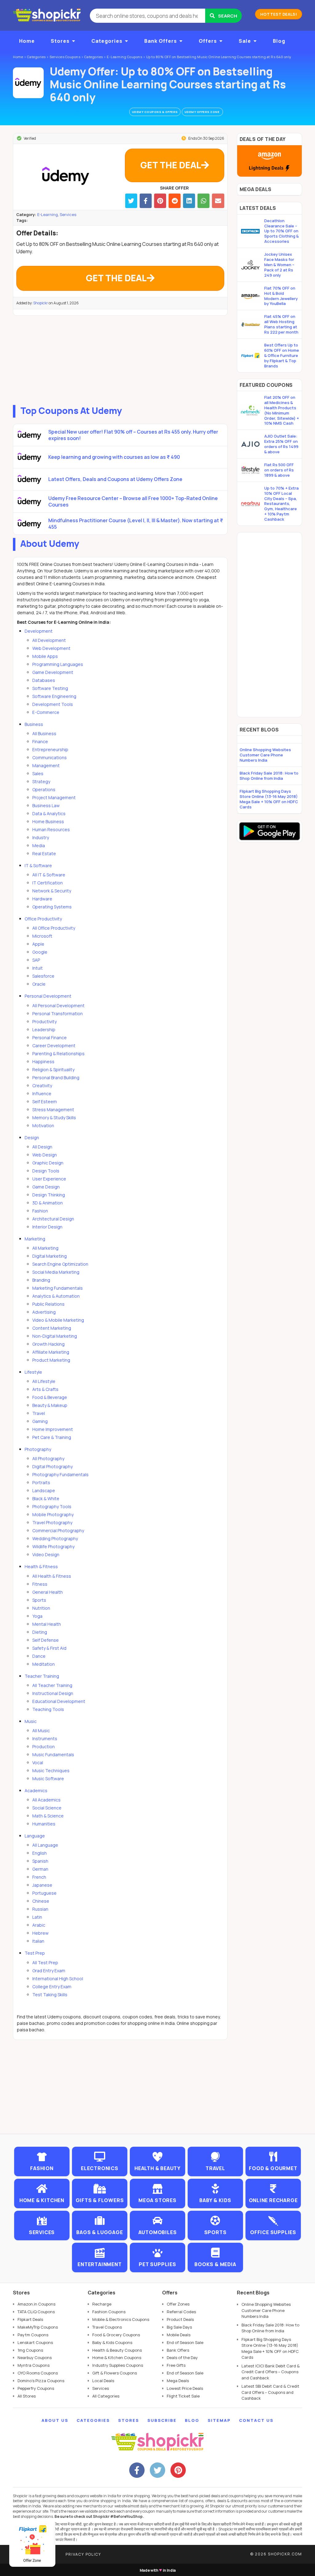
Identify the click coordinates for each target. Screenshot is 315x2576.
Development (39, 631)
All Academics (46, 1800)
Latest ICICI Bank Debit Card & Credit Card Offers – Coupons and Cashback (271, 2372)
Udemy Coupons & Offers (155, 112)
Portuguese (44, 1893)
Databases (44, 680)
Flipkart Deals (30, 2319)
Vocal (38, 1763)
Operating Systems (52, 907)
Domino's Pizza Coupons (41, 2381)
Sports (39, 1600)
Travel (39, 1413)
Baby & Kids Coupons (112, 2342)
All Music (41, 1731)
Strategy (41, 781)
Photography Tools (52, 1506)
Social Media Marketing (56, 1272)
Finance (40, 741)
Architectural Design (53, 1219)
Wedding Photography (55, 1538)
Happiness (43, 1062)
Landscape (44, 1490)
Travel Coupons (107, 2327)
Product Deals (180, 2319)
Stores (60, 41)
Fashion (40, 1211)
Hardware (42, 899)
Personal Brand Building (56, 1078)
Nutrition (41, 1608)
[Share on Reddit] (175, 201)
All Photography (48, 1458)
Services (68, 214)
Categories (107, 41)
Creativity (42, 1086)
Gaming (40, 1421)
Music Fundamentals (53, 1755)
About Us (55, 2420)
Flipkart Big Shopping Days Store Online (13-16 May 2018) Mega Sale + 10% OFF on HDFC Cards (269, 799)
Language (35, 1836)
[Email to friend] (218, 201)
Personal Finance (50, 1038)
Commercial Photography (58, 1530)
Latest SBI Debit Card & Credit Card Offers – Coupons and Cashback (270, 2392)
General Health (48, 1592)
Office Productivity (43, 919)
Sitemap (219, 2420)
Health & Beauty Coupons (117, 2350)
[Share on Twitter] (131, 201)
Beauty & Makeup (50, 1405)
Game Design (46, 1187)
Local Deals (103, 2381)
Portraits (41, 1482)
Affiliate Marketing (51, 1352)
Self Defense (46, 1640)
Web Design (45, 1155)
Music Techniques (51, 1771)
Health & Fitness (41, 1566)
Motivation (43, 1126)
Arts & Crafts (45, 1389)
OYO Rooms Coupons (38, 2373)
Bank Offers (161, 41)
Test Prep (35, 1953)
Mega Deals (178, 2381)
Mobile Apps (45, 656)
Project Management (54, 797)
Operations (44, 789)
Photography (38, 1449)
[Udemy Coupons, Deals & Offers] (28, 83)
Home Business (48, 821)
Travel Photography (52, 1522)
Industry (41, 837)
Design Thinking (49, 1195)
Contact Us (256, 2420)
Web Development (51, 648)
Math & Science (48, 1816)
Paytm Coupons (33, 2335)
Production (44, 1747)
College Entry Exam (52, 1987)
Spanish (40, 1861)
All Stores (27, 2396)
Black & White (46, 1498)
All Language (45, 1845)
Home (27, 41)
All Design (42, 1147)
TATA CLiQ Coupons (36, 2312)
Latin (37, 1917)
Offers (208, 41)
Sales (38, 773)
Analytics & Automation (56, 1296)
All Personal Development (58, 1006)
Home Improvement (53, 1429)
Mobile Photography (53, 1514)
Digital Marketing (50, 1256)
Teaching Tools (48, 1709)
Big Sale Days (179, 2327)
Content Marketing (52, 1328)
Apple (38, 944)
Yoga (37, 1616)
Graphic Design (48, 1163)
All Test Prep (45, 1963)
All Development (49, 640)
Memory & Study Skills (54, 1118)
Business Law (46, 805)
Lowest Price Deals (185, 2388)
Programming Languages (58, 664)
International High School (58, 1979)
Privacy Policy (83, 2554)
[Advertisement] (120, 359)
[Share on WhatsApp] (203, 201)
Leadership (44, 1030)
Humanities (44, 1824)
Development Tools (53, 704)
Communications (50, 757)
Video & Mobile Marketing (58, 1320)
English (40, 1853)
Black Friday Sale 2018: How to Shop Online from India (269, 776)
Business (34, 724)
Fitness (40, 1584)
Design (32, 1138)
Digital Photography (52, 1466)
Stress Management (53, 1110)
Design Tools (46, 1171)
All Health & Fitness (52, 1576)
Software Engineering (54, 696)
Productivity (44, 1022)
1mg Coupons (30, 2350)
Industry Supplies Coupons (118, 2365)
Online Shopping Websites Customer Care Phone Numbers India (265, 755)
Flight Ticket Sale (183, 2396)
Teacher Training (42, 1676)
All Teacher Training (52, 1685)
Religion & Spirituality (53, 1070)
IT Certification (48, 883)
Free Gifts (176, 2365)
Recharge (102, 2304)
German (40, 1869)
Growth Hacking (48, 1344)
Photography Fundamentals (60, 1474)
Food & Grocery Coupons (116, 2335)
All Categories (106, 2396)
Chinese (41, 1901)
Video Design (46, 1554)
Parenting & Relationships (58, 1054)
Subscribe (162, 2420)
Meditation (44, 1664)
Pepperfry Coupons (36, 2388)
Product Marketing (51, 1360)
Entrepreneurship (50, 749)
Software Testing (50, 688)
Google (40, 952)
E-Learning (48, 214)
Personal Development (48, 996)
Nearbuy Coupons (35, 2358)
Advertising (44, 1312)
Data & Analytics (49, 813)
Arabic (39, 1925)
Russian (40, 1909)
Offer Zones (178, 2304)
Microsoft (42, 936)
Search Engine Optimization (60, 1264)
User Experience (49, 1179)
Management (46, 765)
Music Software (48, 1779)
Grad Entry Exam (49, 1971)
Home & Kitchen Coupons (117, 2358)
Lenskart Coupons (35, 2342)
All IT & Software (49, 875)
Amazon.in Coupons (36, 2304)
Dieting (40, 1632)
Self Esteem (45, 1102)
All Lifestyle (44, 1381)
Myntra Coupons (34, 2365)
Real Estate (44, 853)
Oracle (39, 984)
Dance (39, 1656)
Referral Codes (181, 2312)
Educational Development (59, 1701)
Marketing (35, 1239)
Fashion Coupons (109, 2312)
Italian (38, 1941)
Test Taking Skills (50, 1995)
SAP (36, 960)
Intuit (38, 968)
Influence (42, 1094)
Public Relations (48, 1304)
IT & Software (38, 865)
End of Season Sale (185, 2342)
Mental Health (47, 1624)
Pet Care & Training (52, 1437)
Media (39, 845)
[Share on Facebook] (146, 201)
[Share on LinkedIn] (189, 201)
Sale (245, 41)
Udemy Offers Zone (202, 112)
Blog (279, 41)
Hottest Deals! (279, 14)
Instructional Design (53, 1693)
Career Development (54, 1046)
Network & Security (52, 891)
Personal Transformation (58, 1014)
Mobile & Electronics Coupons (121, 2319)
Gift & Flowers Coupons (115, 2373)
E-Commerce (46, 712)
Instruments (45, 1739)
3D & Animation (48, 1203)
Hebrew (40, 1933)
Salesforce (43, 976)
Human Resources (51, 829)
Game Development (53, 672)
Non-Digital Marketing (55, 1336)
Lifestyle (33, 1372)
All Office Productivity (54, 928)
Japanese (42, 1885)
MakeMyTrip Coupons (38, 2327)
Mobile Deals (179, 2335)
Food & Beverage (50, 1397)
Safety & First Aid (49, 1648)
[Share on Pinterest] (160, 201)
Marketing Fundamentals (58, 1288)
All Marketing (45, 1248)
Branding (41, 1280)
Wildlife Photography (53, 1546)
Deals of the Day (182, 2358)
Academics (36, 1791)
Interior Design (47, 1227)
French (39, 1877)
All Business (44, 733)
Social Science (47, 1808)
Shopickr (41, 303)
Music (31, 1721)
